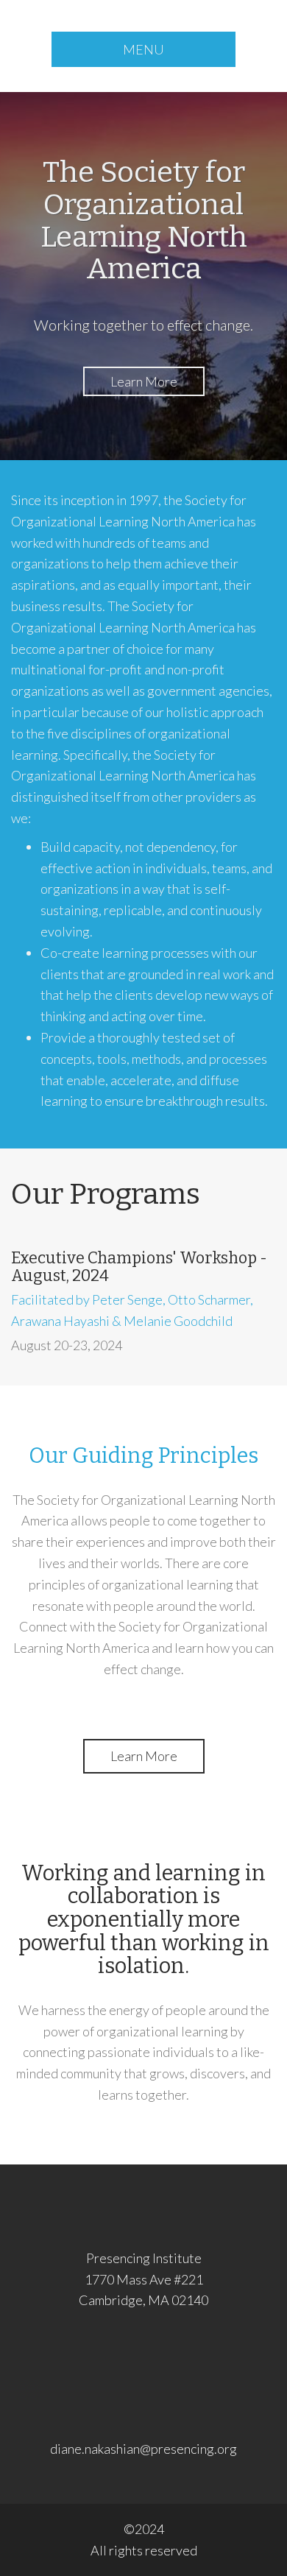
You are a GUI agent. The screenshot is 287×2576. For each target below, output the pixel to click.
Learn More (144, 381)
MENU (143, 49)
